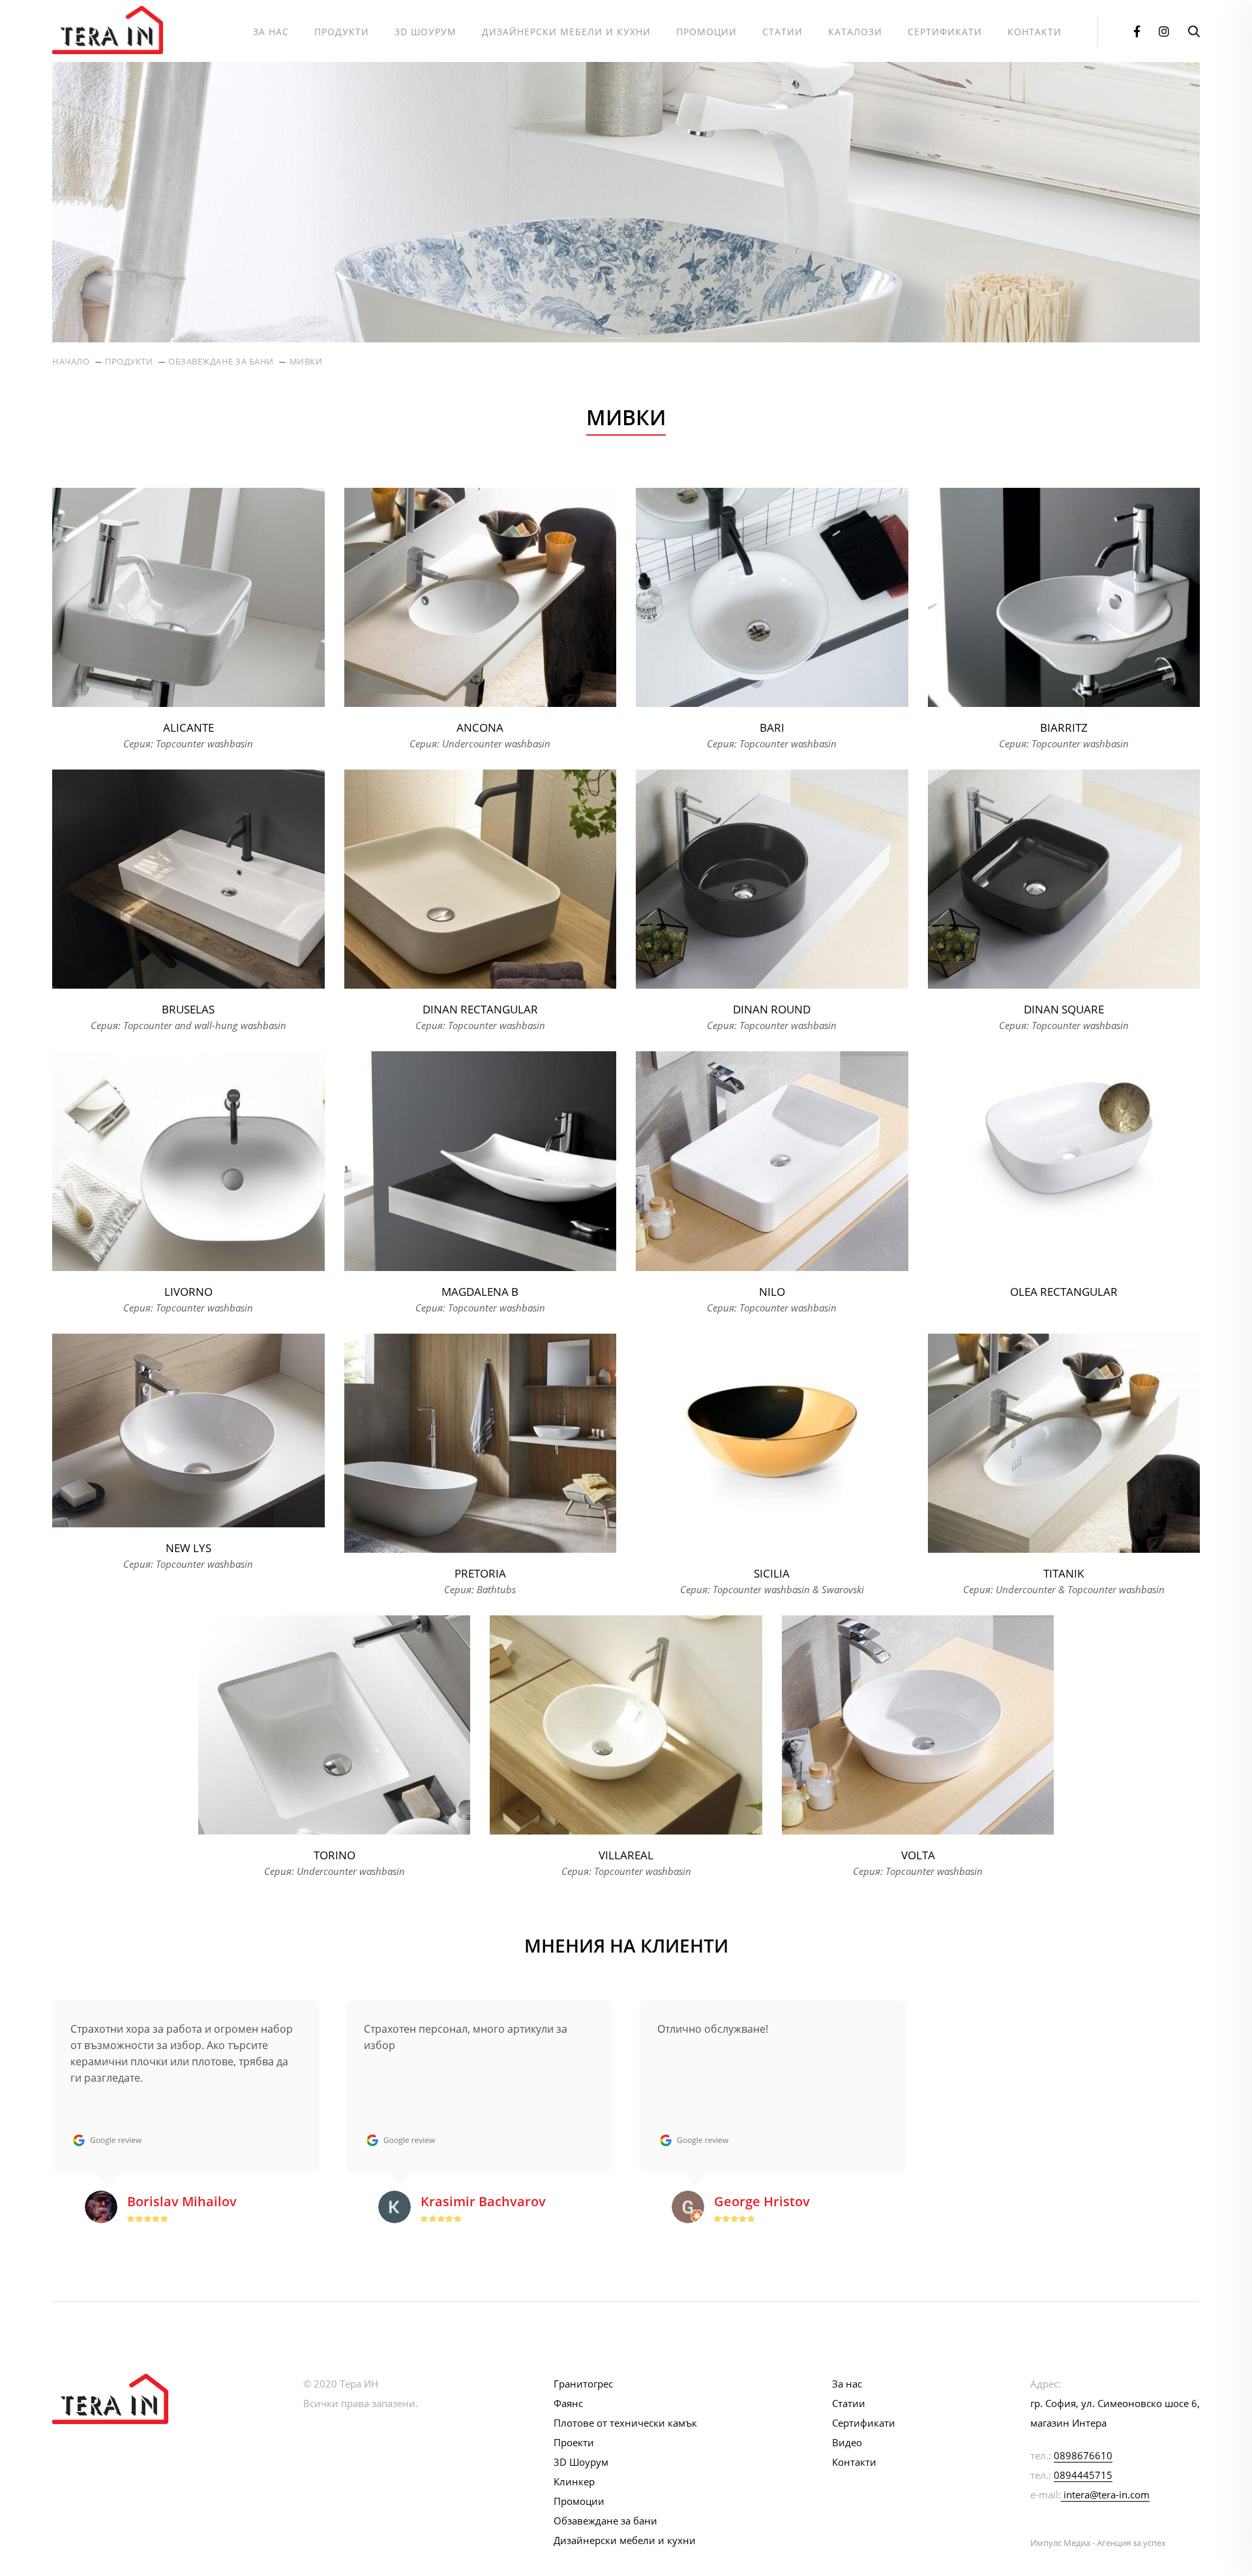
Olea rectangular (1064, 1292)
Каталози (855, 32)
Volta (918, 1855)
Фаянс (568, 2403)
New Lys (188, 1548)
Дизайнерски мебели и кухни (566, 32)
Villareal (626, 1855)
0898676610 (1083, 2455)
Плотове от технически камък (625, 2423)
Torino (335, 1855)
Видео (847, 2442)
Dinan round (772, 1009)
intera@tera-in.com (1107, 2494)
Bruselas (188, 1009)
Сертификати (945, 32)
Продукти (342, 32)
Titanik (1064, 1573)
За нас (271, 32)
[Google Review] (106, 2140)
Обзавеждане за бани (221, 361)
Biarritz (1064, 727)
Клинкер (574, 2481)
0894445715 (1083, 2475)
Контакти (1035, 32)
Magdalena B (480, 1292)
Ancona (480, 727)
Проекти (574, 2442)
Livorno (188, 1292)
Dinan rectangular (480, 1009)
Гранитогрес (583, 2384)
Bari (772, 727)
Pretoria (480, 1573)
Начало (71, 361)
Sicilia (772, 1573)
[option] (186, 2121)
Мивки (306, 361)
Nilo (772, 1292)
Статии (782, 32)
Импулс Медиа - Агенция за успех (1098, 2543)
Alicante (188, 727)
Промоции (707, 32)
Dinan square (1064, 1009)
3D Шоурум (425, 32)
